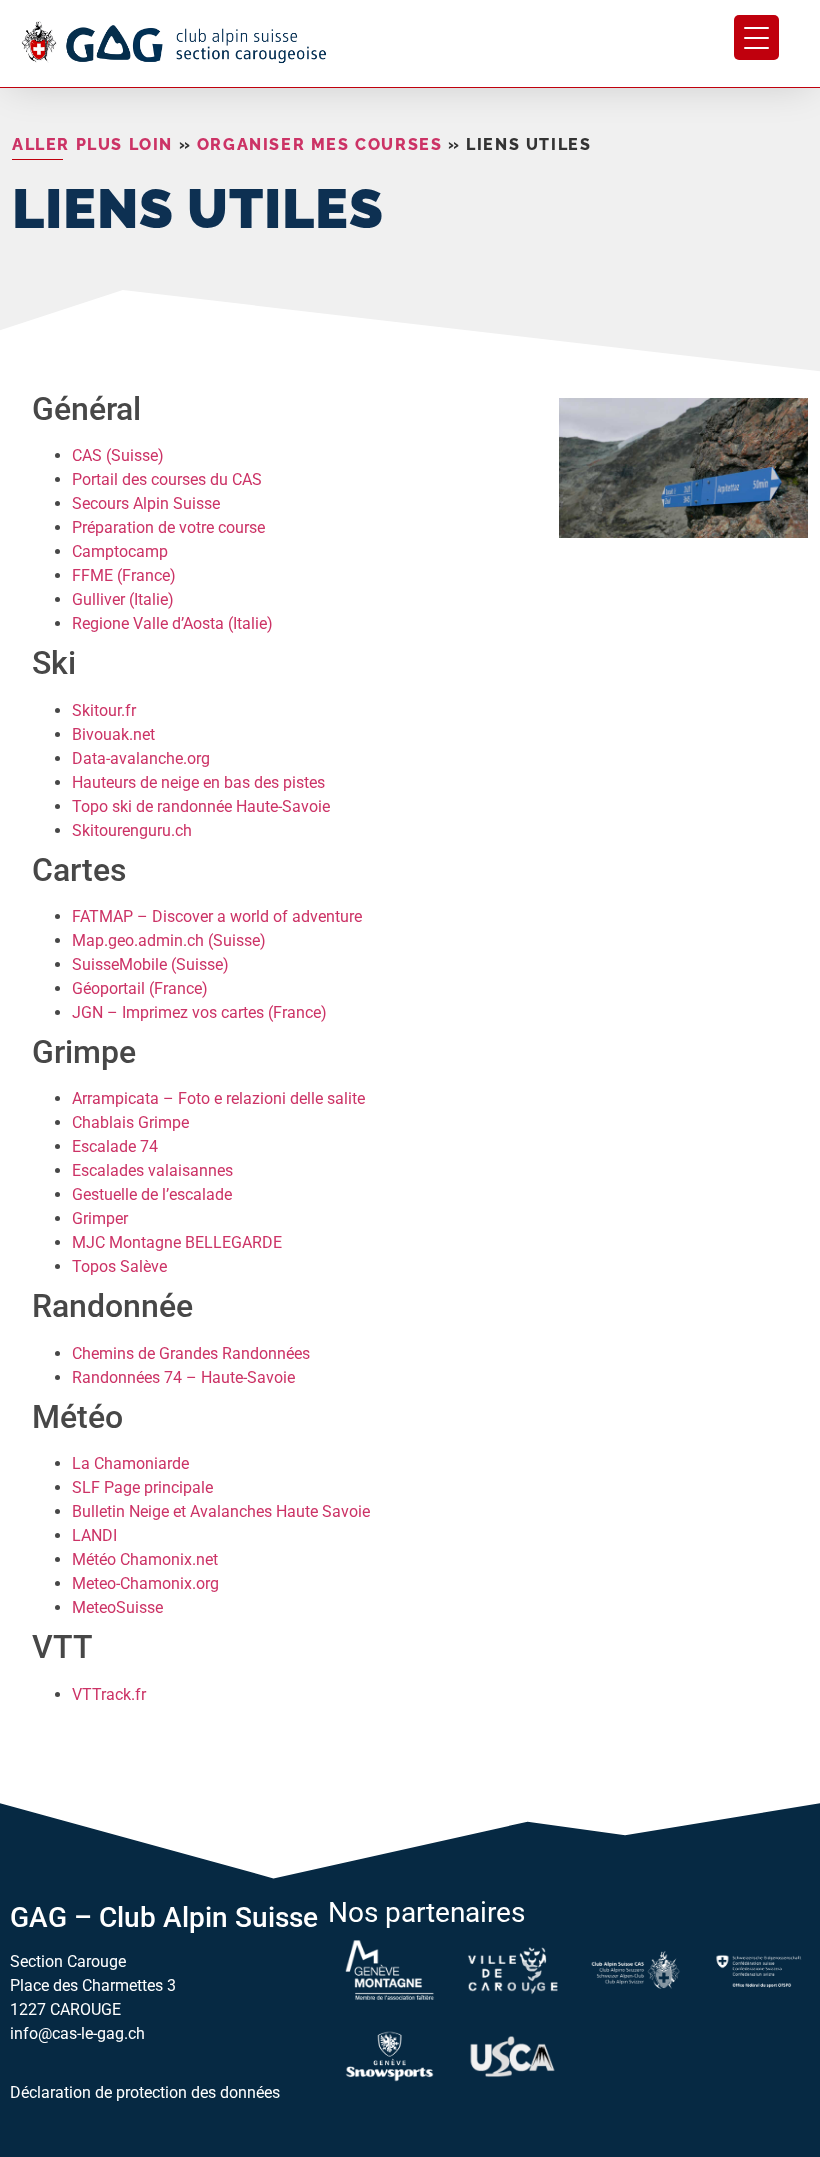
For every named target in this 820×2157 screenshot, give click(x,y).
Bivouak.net (113, 734)
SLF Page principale (142, 1487)
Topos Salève (119, 1266)
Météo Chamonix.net (145, 1559)
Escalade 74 (115, 1146)
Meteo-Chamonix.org (145, 1583)
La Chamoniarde (130, 1463)
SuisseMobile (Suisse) (150, 964)
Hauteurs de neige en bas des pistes (198, 782)
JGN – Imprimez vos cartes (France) (199, 1012)
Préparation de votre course (168, 527)
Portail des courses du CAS (167, 479)
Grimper (100, 1218)
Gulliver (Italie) (123, 599)
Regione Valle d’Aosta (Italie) (172, 623)
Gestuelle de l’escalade (152, 1194)
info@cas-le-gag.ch (77, 2033)
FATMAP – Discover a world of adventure (217, 916)
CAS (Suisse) (118, 455)
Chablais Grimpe (130, 1122)
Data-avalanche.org (141, 758)
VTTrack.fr (109, 1694)
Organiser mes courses (320, 144)
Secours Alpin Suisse (146, 503)
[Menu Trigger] (756, 37)
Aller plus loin (92, 144)
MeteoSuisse (117, 1607)
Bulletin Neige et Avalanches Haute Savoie (221, 1511)
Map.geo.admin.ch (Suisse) (169, 940)
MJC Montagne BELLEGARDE (177, 1242)
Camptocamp (120, 551)
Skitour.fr (104, 710)
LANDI (94, 1535)
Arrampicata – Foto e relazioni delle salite (218, 1098)
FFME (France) (124, 575)
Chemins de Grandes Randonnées (191, 1353)
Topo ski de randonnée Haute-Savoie (201, 806)
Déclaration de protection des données (145, 2092)
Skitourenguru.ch (132, 830)
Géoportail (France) (140, 988)
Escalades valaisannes (152, 1170)
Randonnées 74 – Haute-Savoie (183, 1377)
